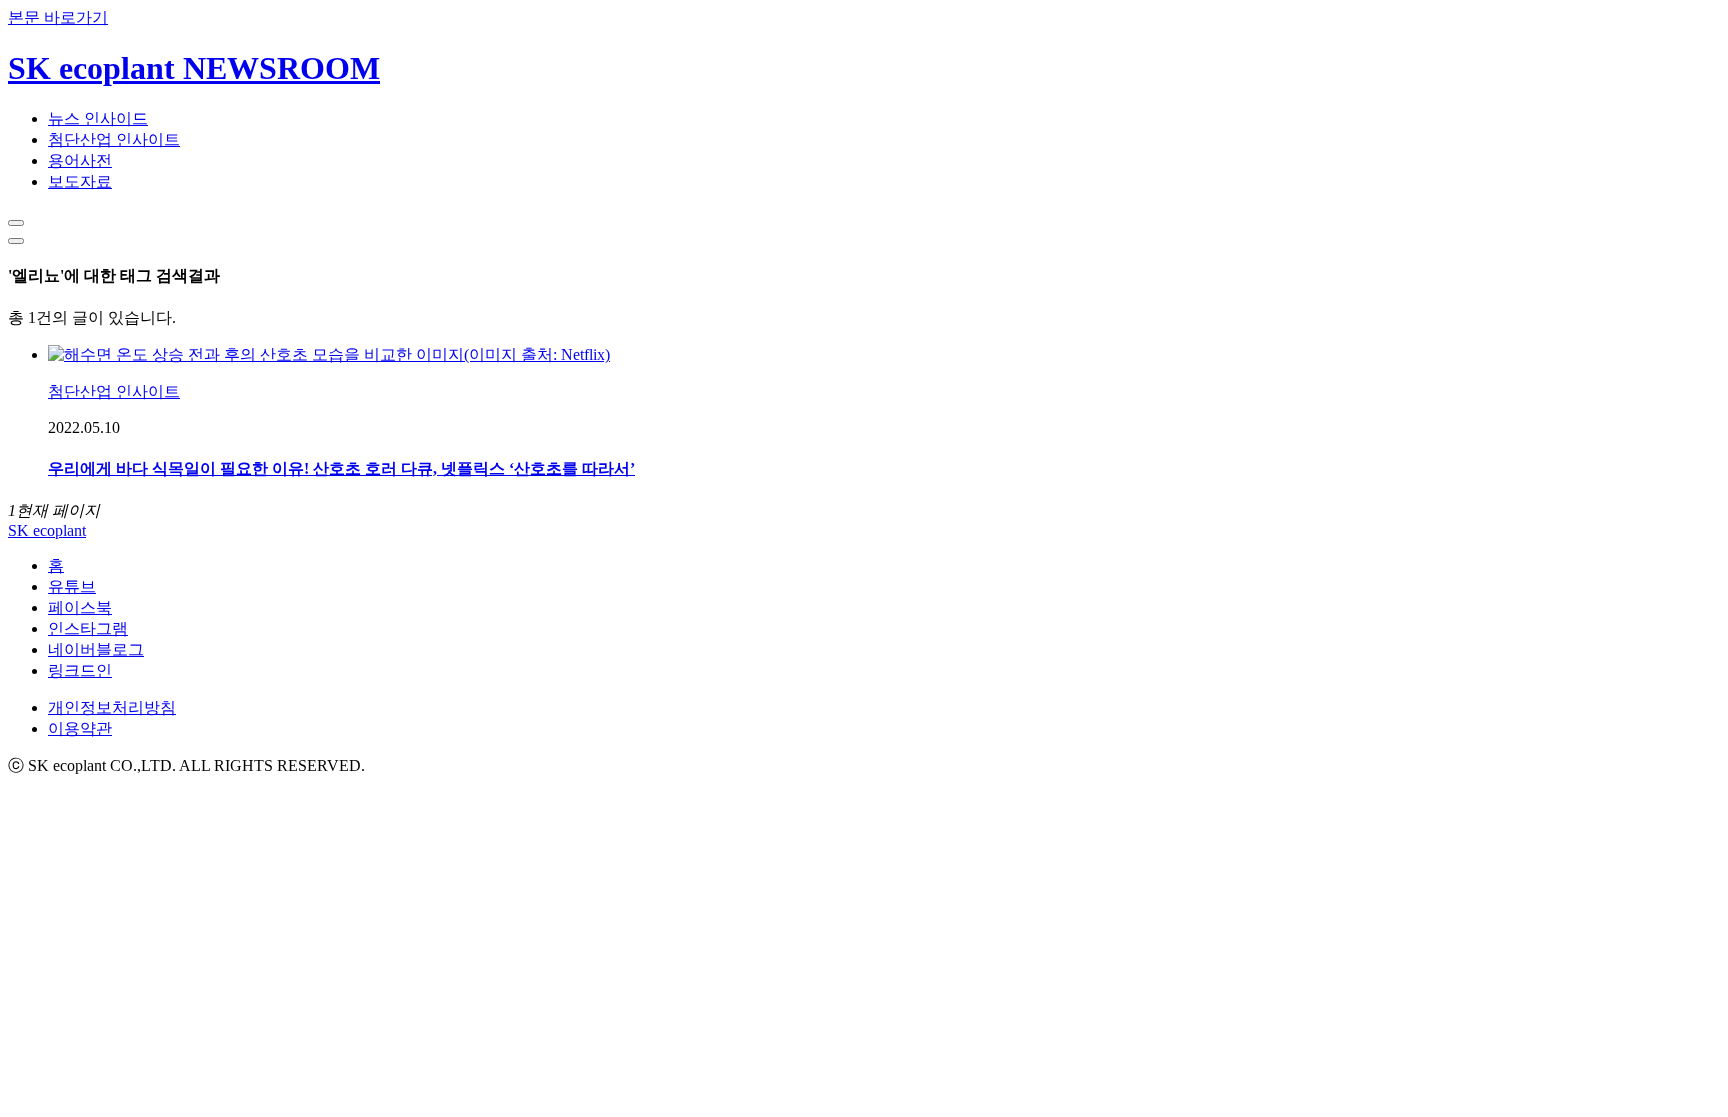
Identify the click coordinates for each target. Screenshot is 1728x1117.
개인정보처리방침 (112, 707)
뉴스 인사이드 (98, 118)
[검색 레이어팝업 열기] (16, 223)
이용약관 (80, 728)
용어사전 (80, 160)
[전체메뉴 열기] (16, 241)
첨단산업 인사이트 (114, 139)
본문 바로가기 (58, 17)
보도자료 (80, 181)
